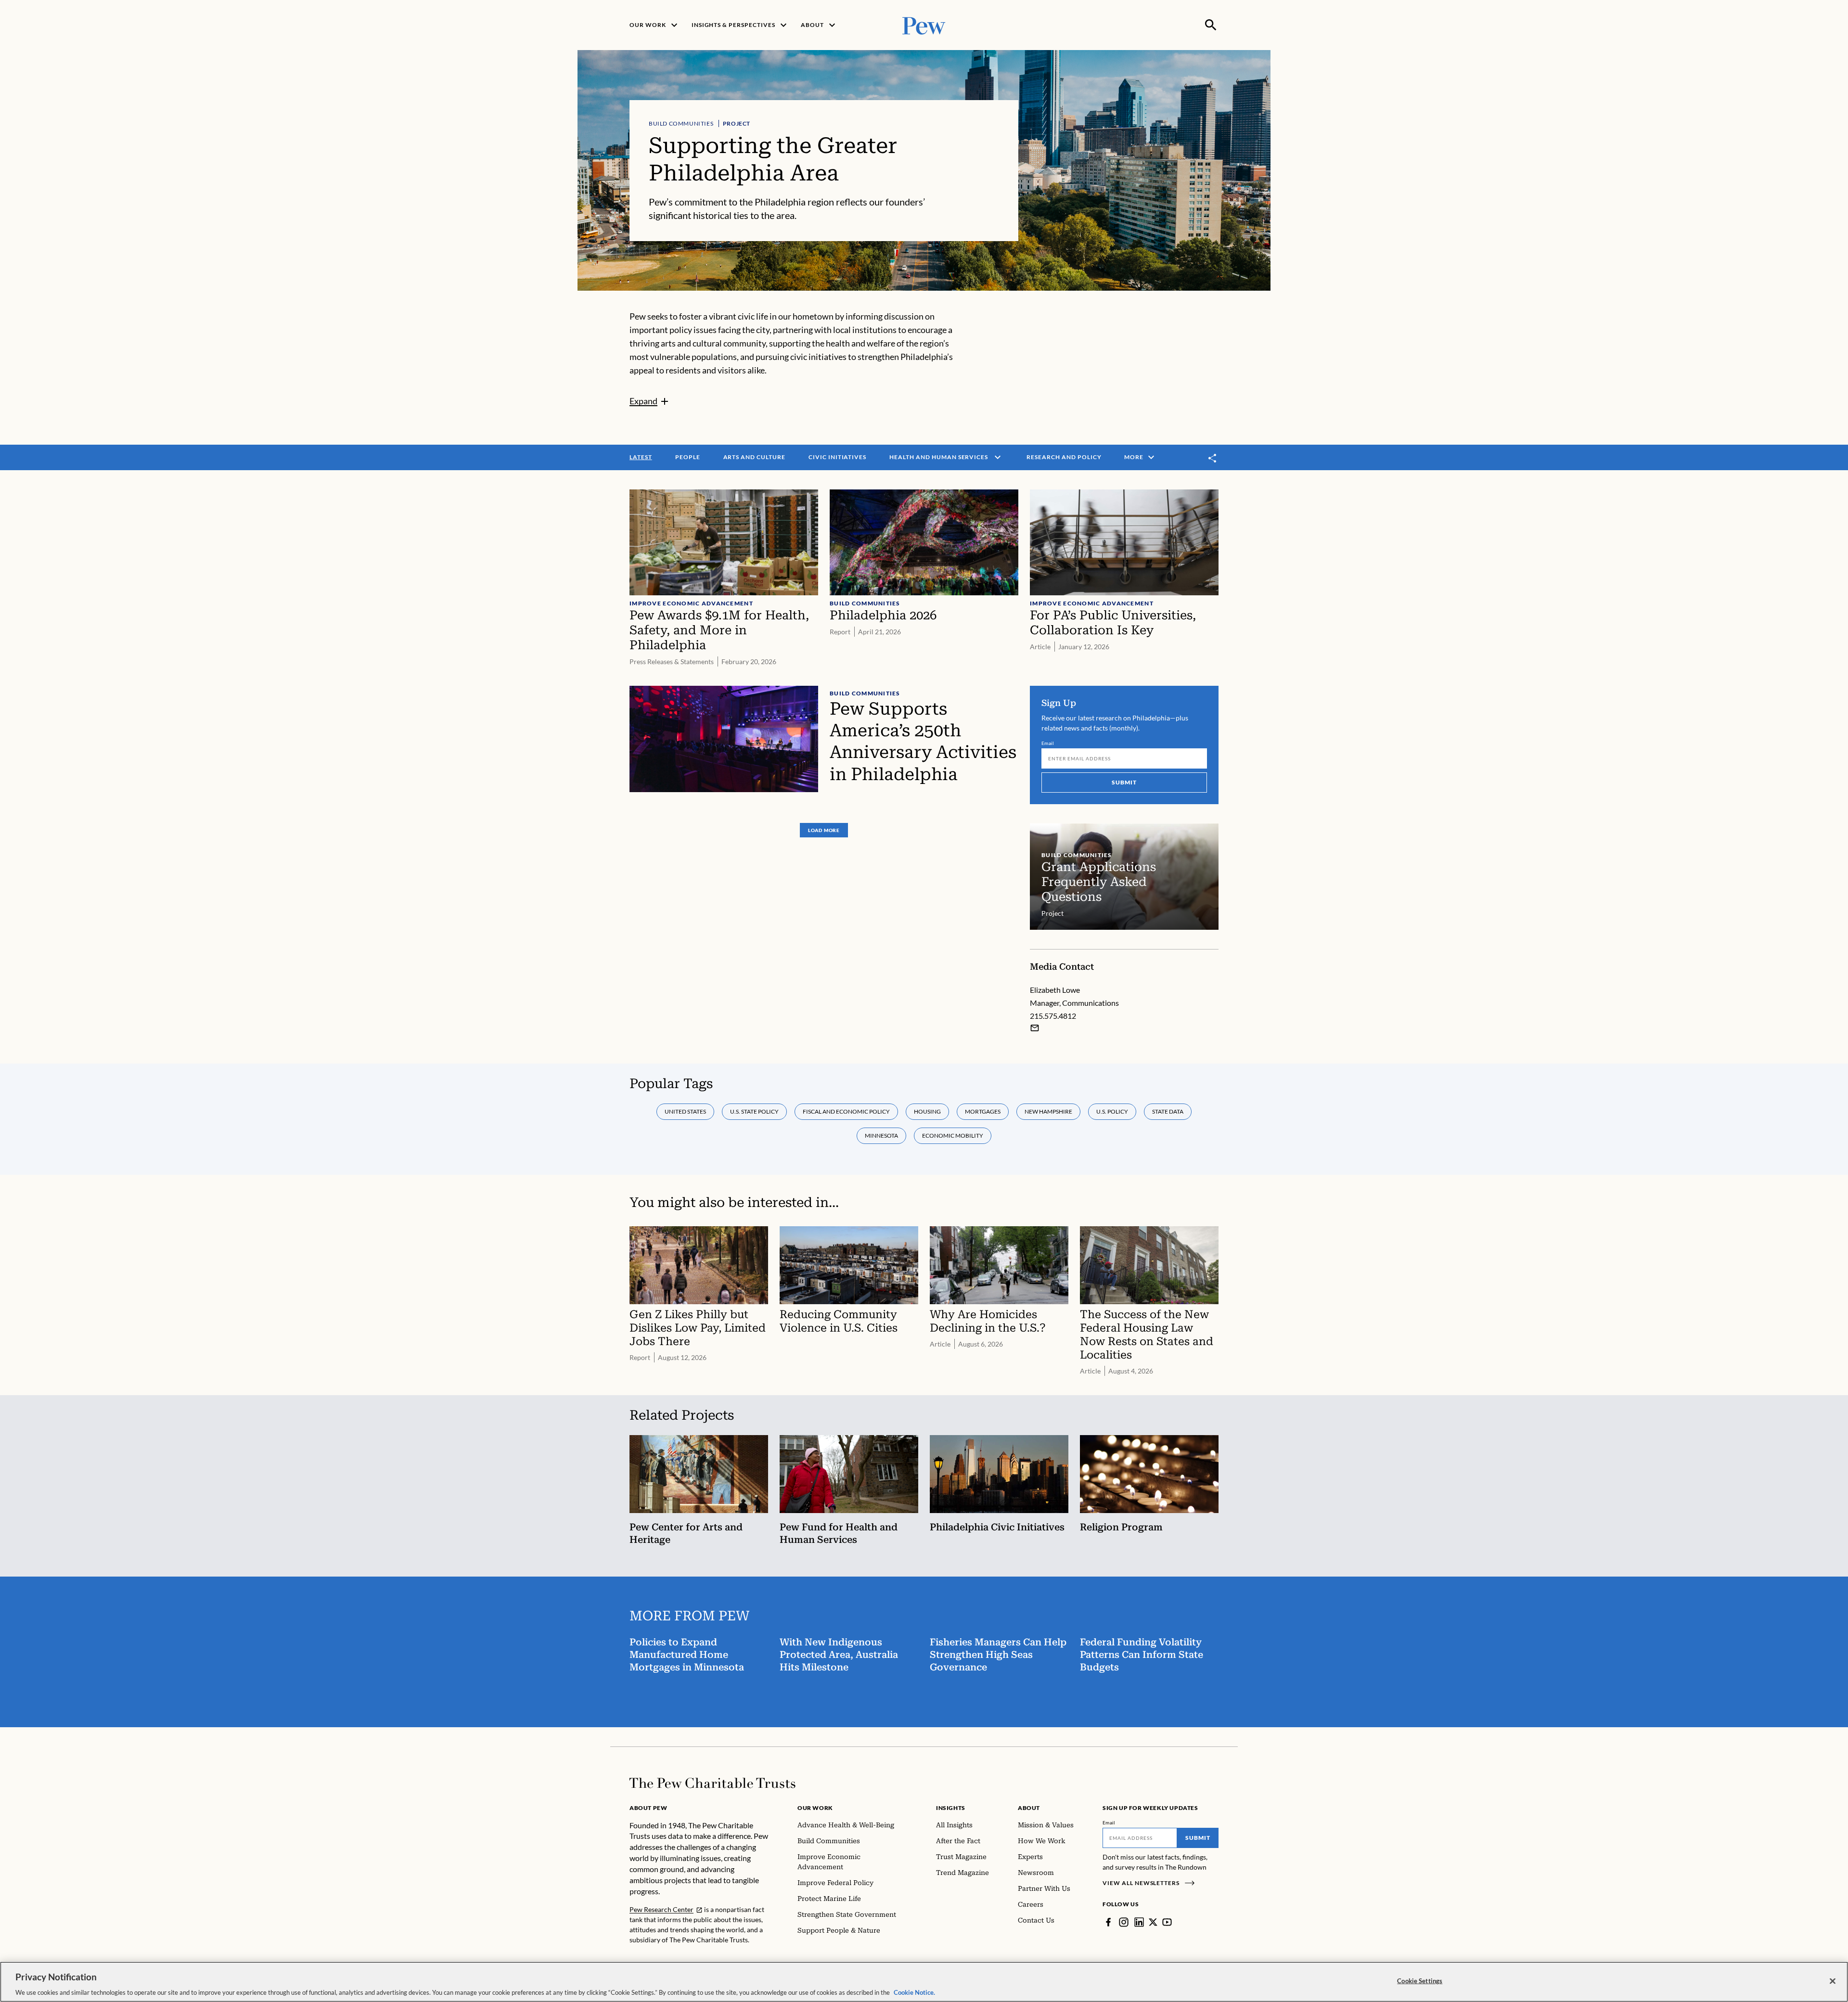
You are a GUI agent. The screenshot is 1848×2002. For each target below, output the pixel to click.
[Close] (1833, 1981)
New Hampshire (1048, 1111)
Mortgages (983, 1111)
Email (1048, 743)
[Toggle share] (1213, 458)
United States (685, 1111)
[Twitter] (1153, 1922)
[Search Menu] (1211, 25)
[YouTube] (1167, 1922)
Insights (951, 1808)
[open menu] (998, 457)
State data (1168, 1111)
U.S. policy (1112, 1111)
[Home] (712, 1783)
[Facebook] (1108, 1922)
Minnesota (881, 1136)
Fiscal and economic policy (846, 1111)
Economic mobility (953, 1136)
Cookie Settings (1420, 1980)
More (1134, 457)
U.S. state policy (754, 1111)
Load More (824, 830)
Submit (1124, 782)
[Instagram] (1124, 1922)
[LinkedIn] (1139, 1922)
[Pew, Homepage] (924, 25)
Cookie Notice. (914, 1992)
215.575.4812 (1053, 1016)
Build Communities (681, 123)
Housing (927, 1111)
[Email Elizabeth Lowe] (1035, 1028)
